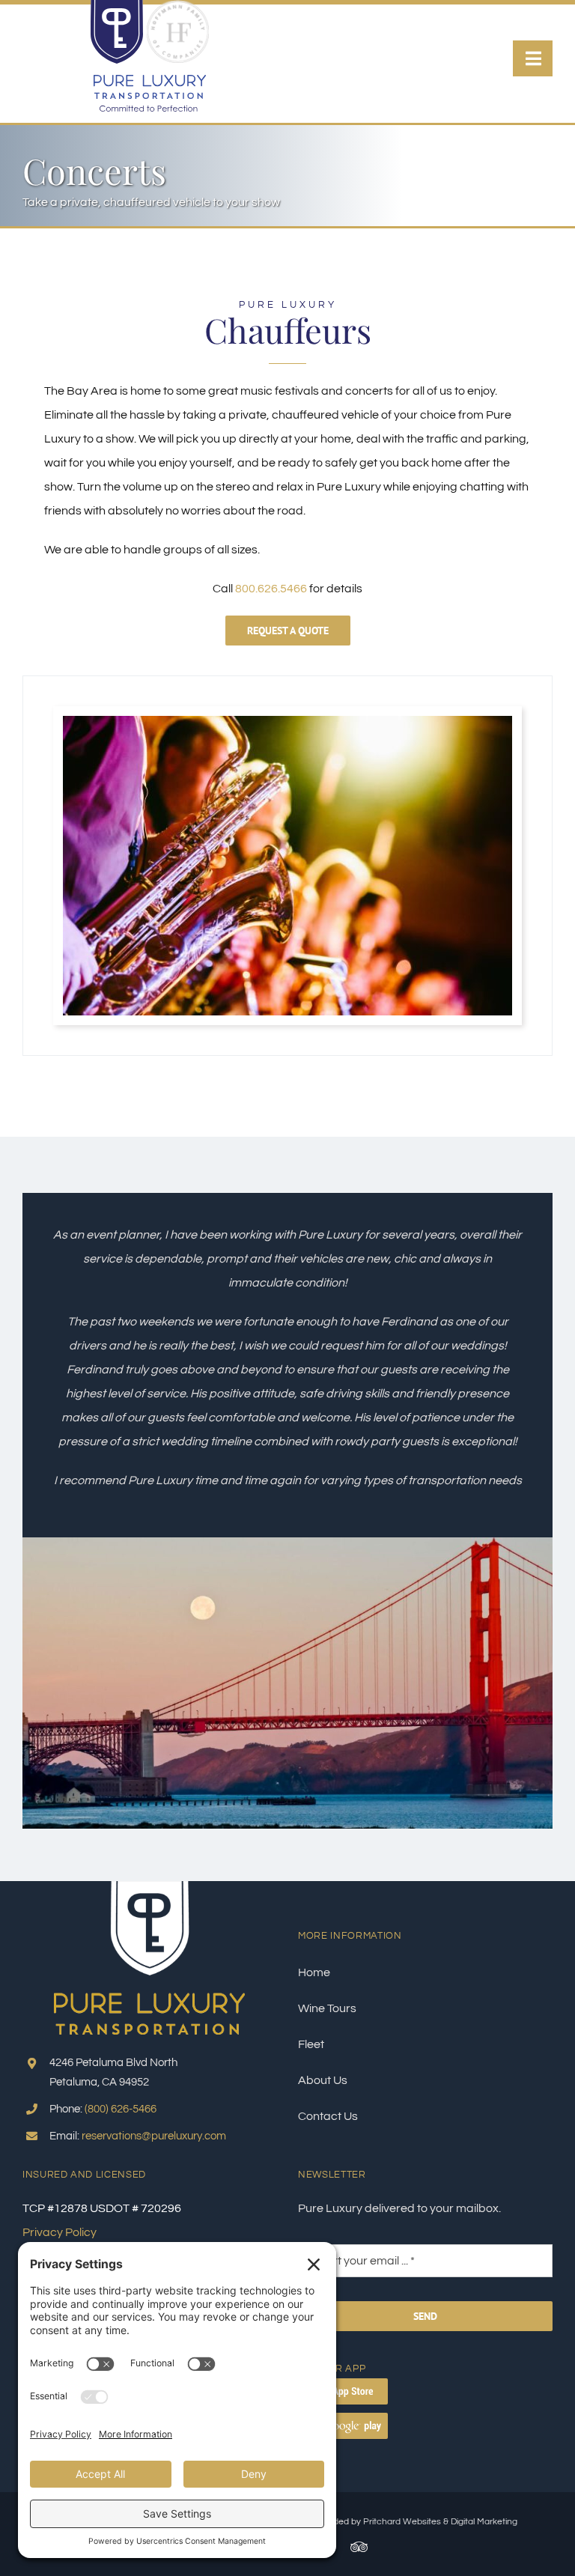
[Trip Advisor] (359, 2547)
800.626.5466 (271, 589)
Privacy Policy (60, 2232)
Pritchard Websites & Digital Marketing (440, 2522)
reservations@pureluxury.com (154, 2136)
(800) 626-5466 (121, 2109)
